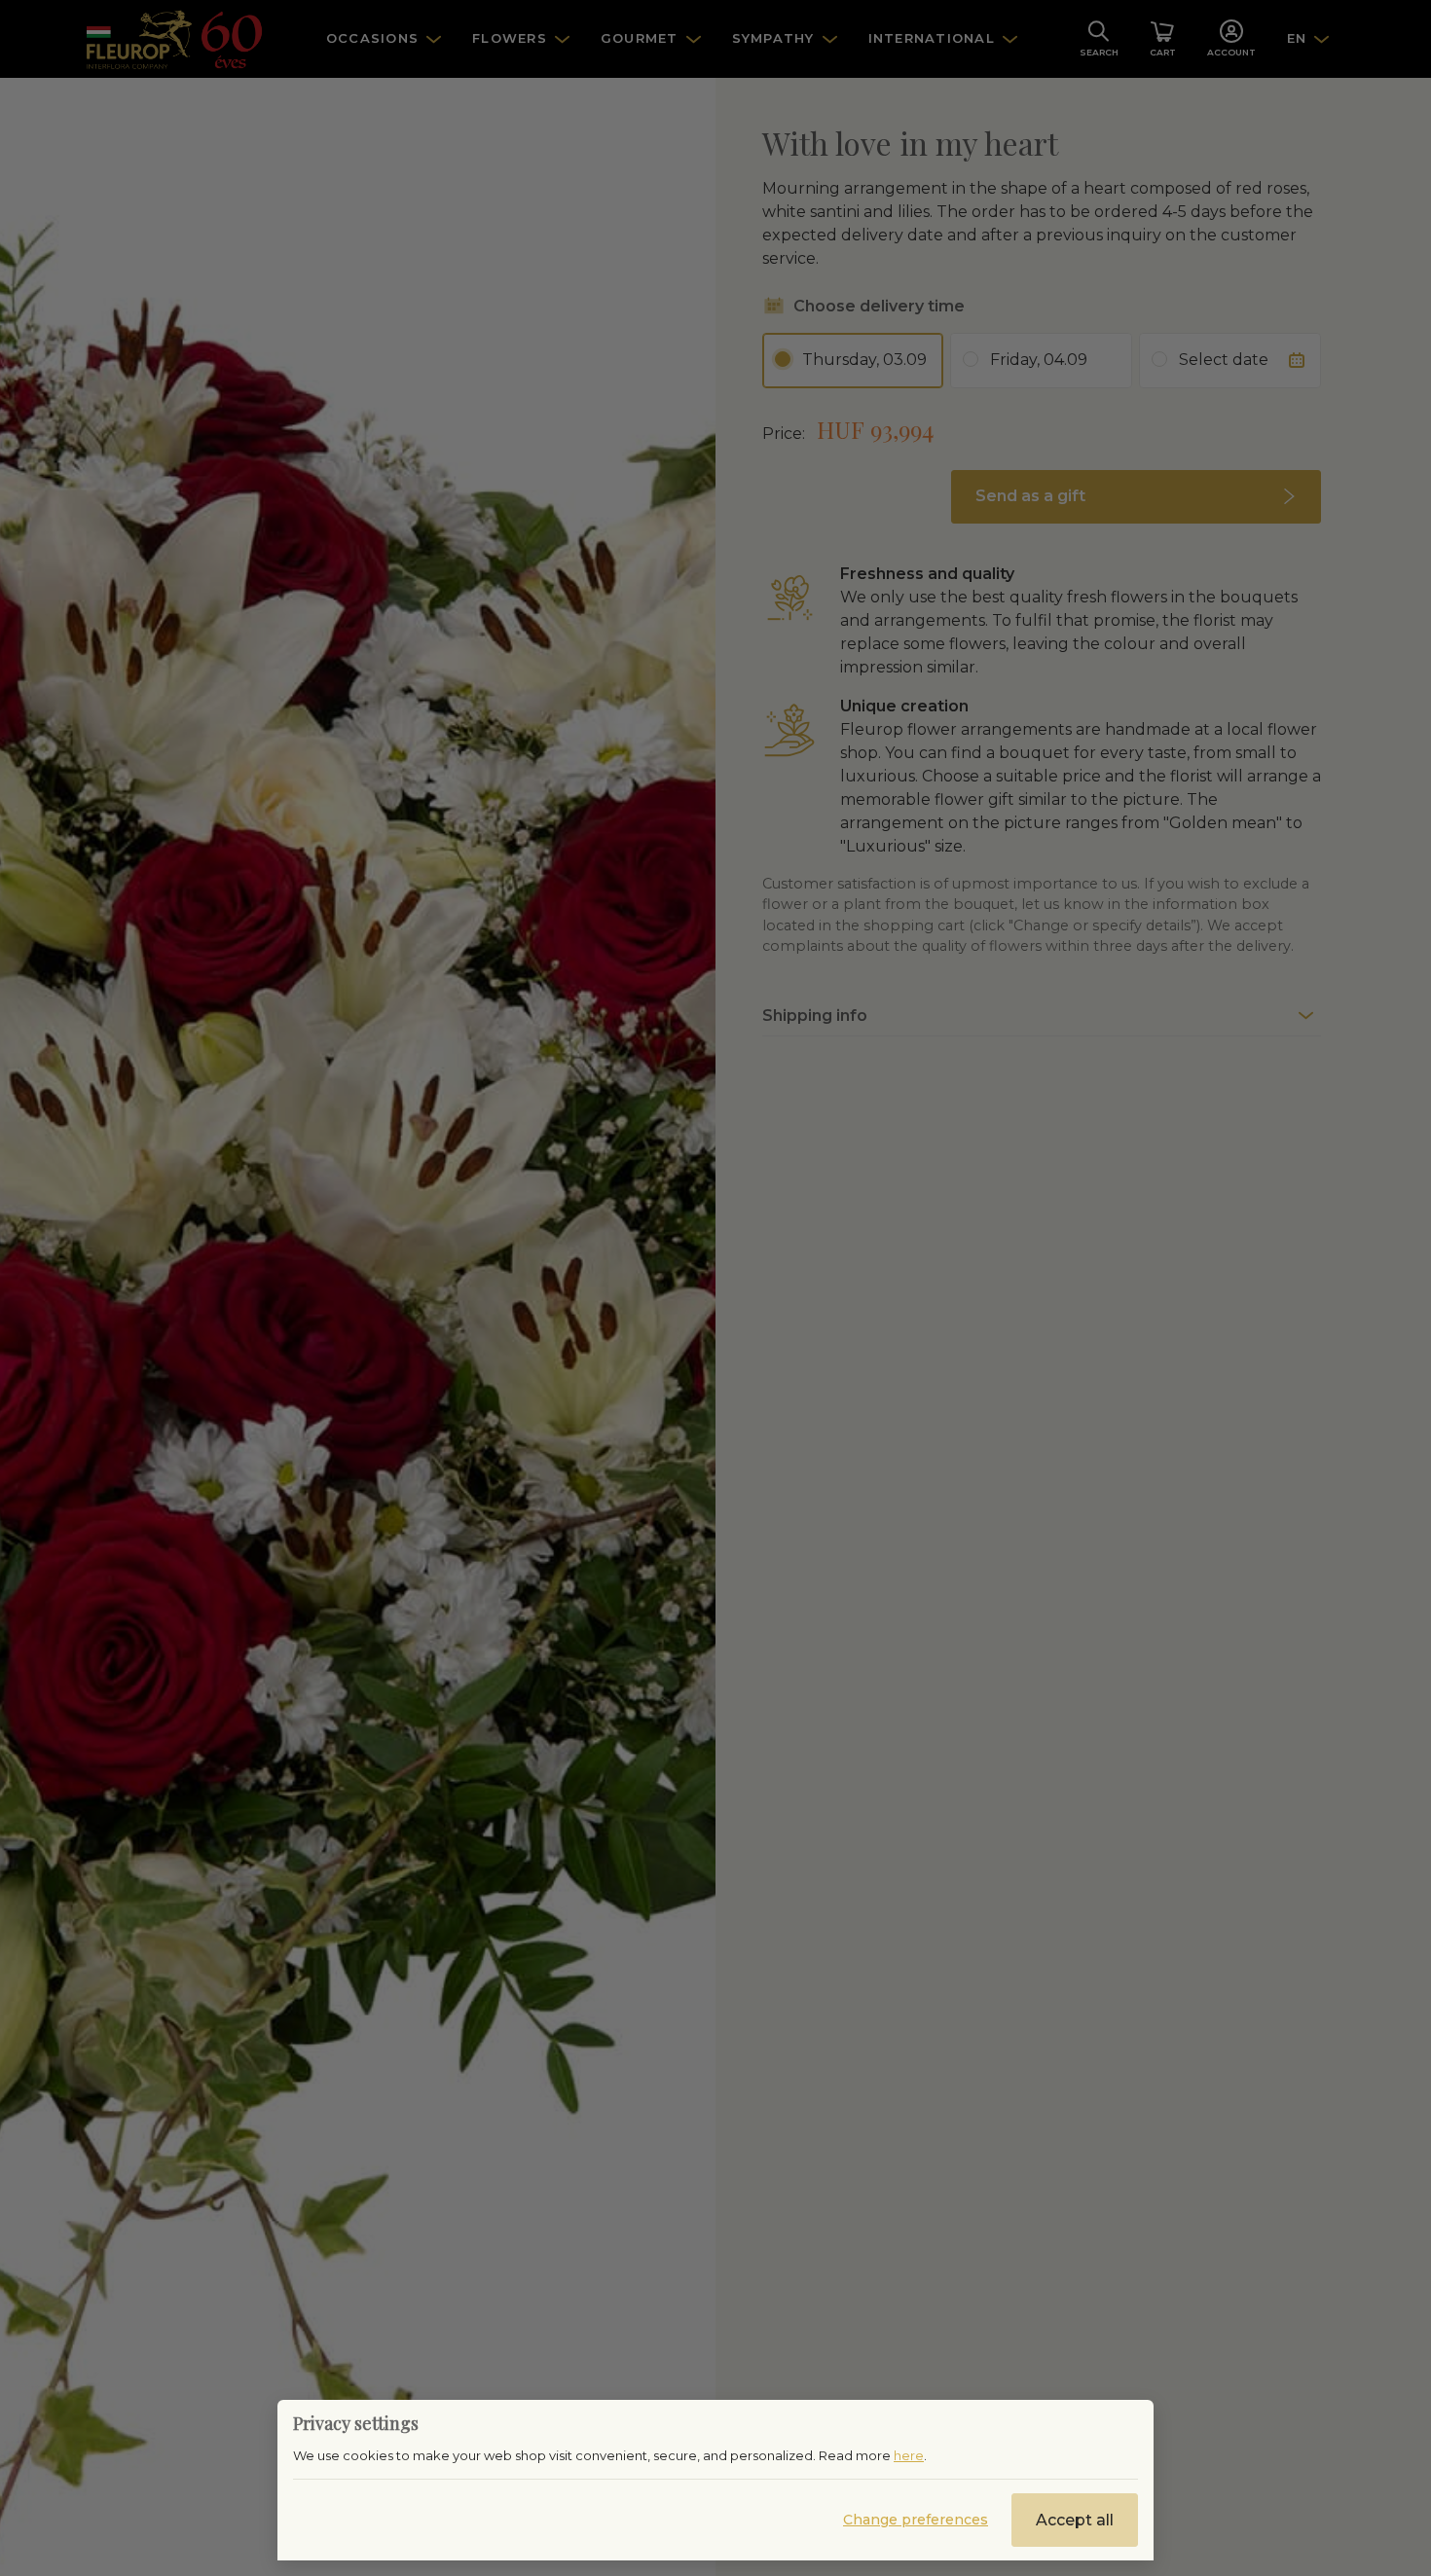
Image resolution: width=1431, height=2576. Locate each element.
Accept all (1075, 2520)
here (909, 2455)
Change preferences (916, 2520)
